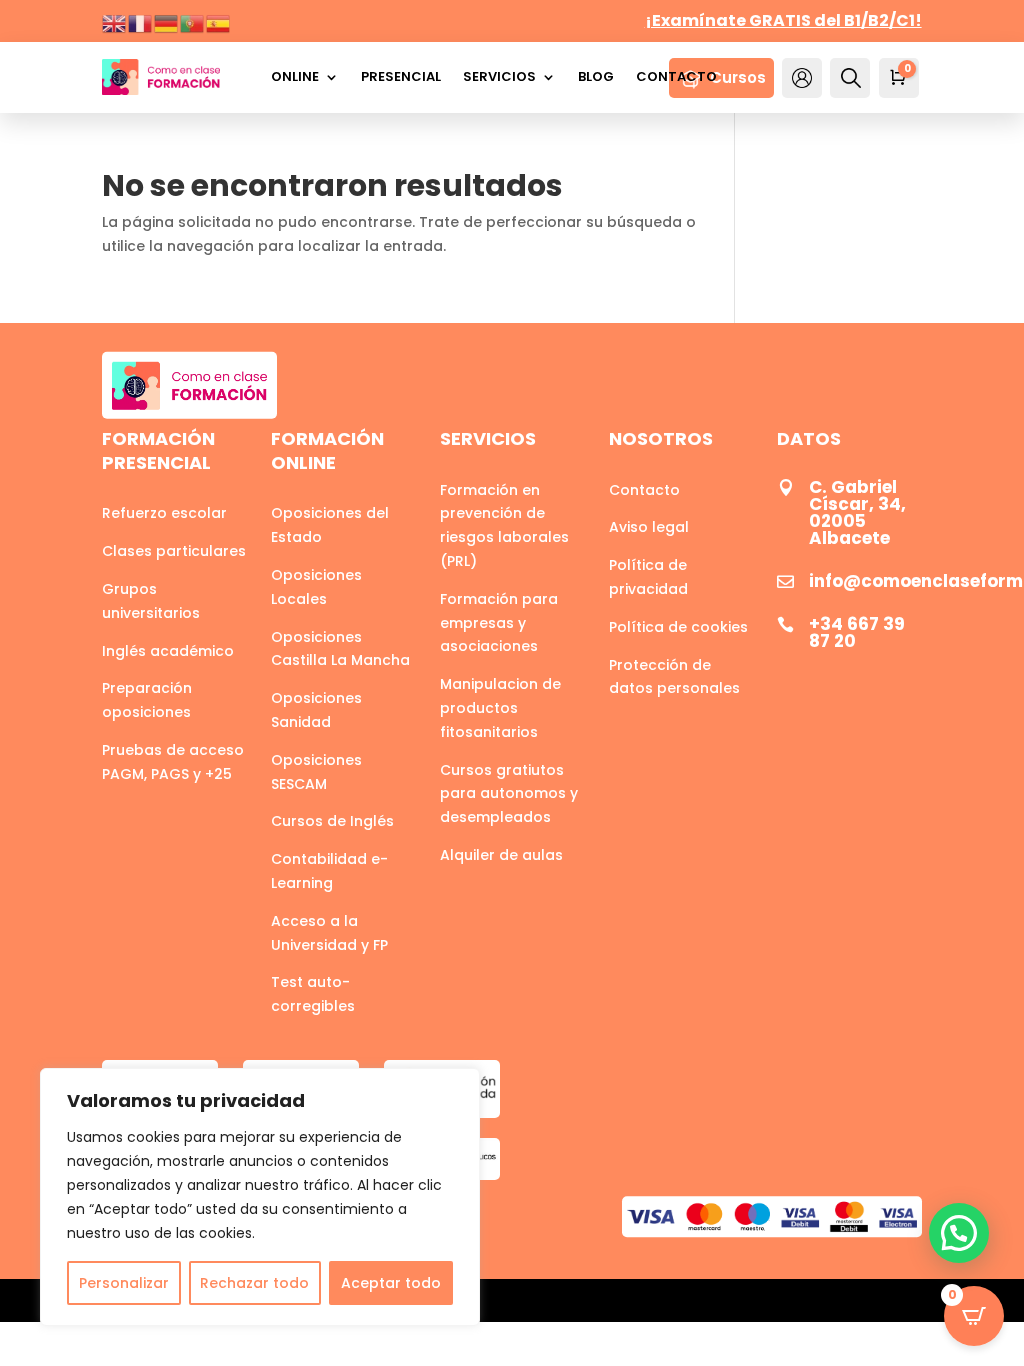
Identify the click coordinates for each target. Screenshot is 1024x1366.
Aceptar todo (391, 1283)
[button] (959, 1233)
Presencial (401, 76)
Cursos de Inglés (332, 821)
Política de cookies (678, 627)
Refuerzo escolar (164, 513)
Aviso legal (649, 527)
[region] (260, 1197)
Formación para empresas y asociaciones (499, 623)
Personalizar (124, 1283)
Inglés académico (168, 651)
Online (295, 76)
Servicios (499, 76)
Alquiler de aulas (501, 855)
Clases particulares (174, 551)
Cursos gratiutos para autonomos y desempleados (509, 794)
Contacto (676, 76)
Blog (596, 76)
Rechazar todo (254, 1283)
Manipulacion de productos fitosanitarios (500, 708)
